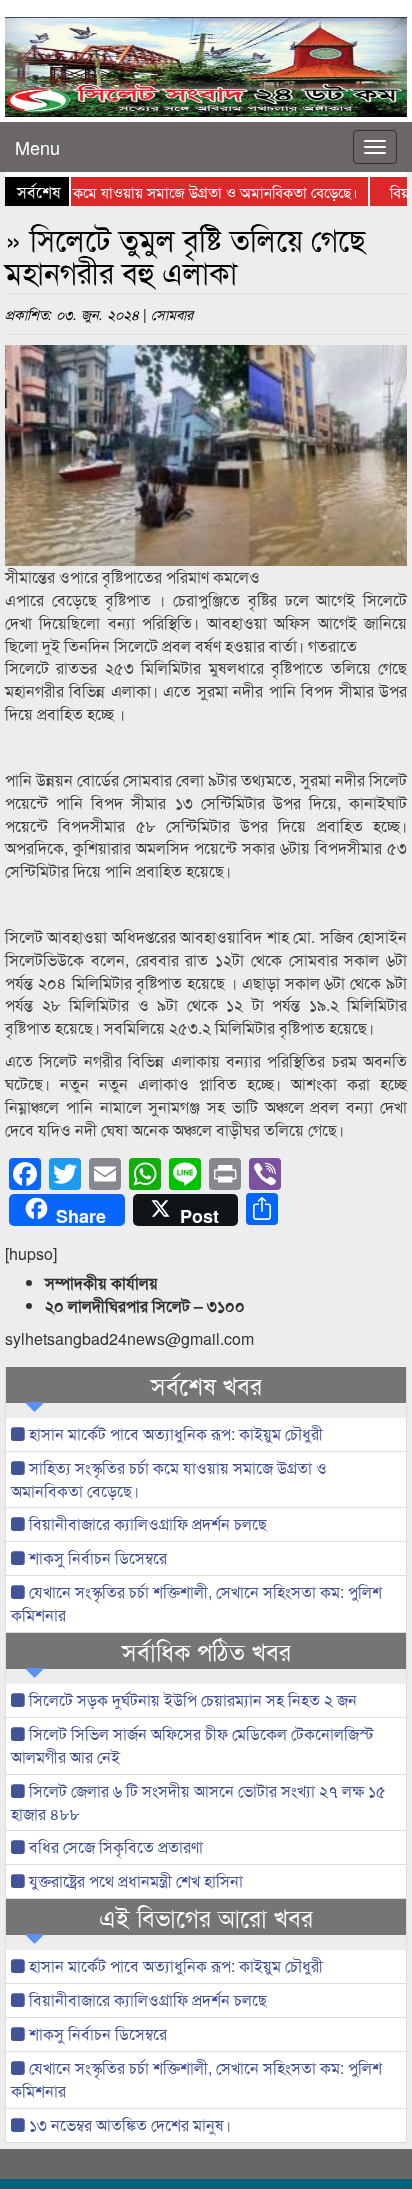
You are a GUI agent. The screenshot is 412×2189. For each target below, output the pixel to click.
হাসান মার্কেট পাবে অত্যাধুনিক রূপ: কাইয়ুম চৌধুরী (174, 1433)
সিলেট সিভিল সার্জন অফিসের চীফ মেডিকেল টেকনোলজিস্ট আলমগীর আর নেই (192, 1745)
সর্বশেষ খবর (206, 1385)
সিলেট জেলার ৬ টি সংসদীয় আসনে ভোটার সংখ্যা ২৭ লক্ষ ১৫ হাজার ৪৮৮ (198, 1802)
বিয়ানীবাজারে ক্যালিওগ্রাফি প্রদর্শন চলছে (146, 1523)
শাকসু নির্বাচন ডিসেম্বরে (96, 1557)
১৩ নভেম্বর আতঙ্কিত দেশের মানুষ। (128, 2124)
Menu (37, 147)
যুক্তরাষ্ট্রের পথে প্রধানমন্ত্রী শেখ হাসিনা (134, 1880)
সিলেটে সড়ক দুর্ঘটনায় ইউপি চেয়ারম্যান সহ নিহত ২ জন (191, 1699)
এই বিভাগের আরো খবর (206, 1917)
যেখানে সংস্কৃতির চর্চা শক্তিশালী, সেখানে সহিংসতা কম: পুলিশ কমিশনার (196, 1603)
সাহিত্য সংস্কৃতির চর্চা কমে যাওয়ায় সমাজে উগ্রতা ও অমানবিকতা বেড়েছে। (169, 1479)
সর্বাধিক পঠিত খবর (206, 1651)
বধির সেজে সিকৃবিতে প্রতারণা (114, 1846)
